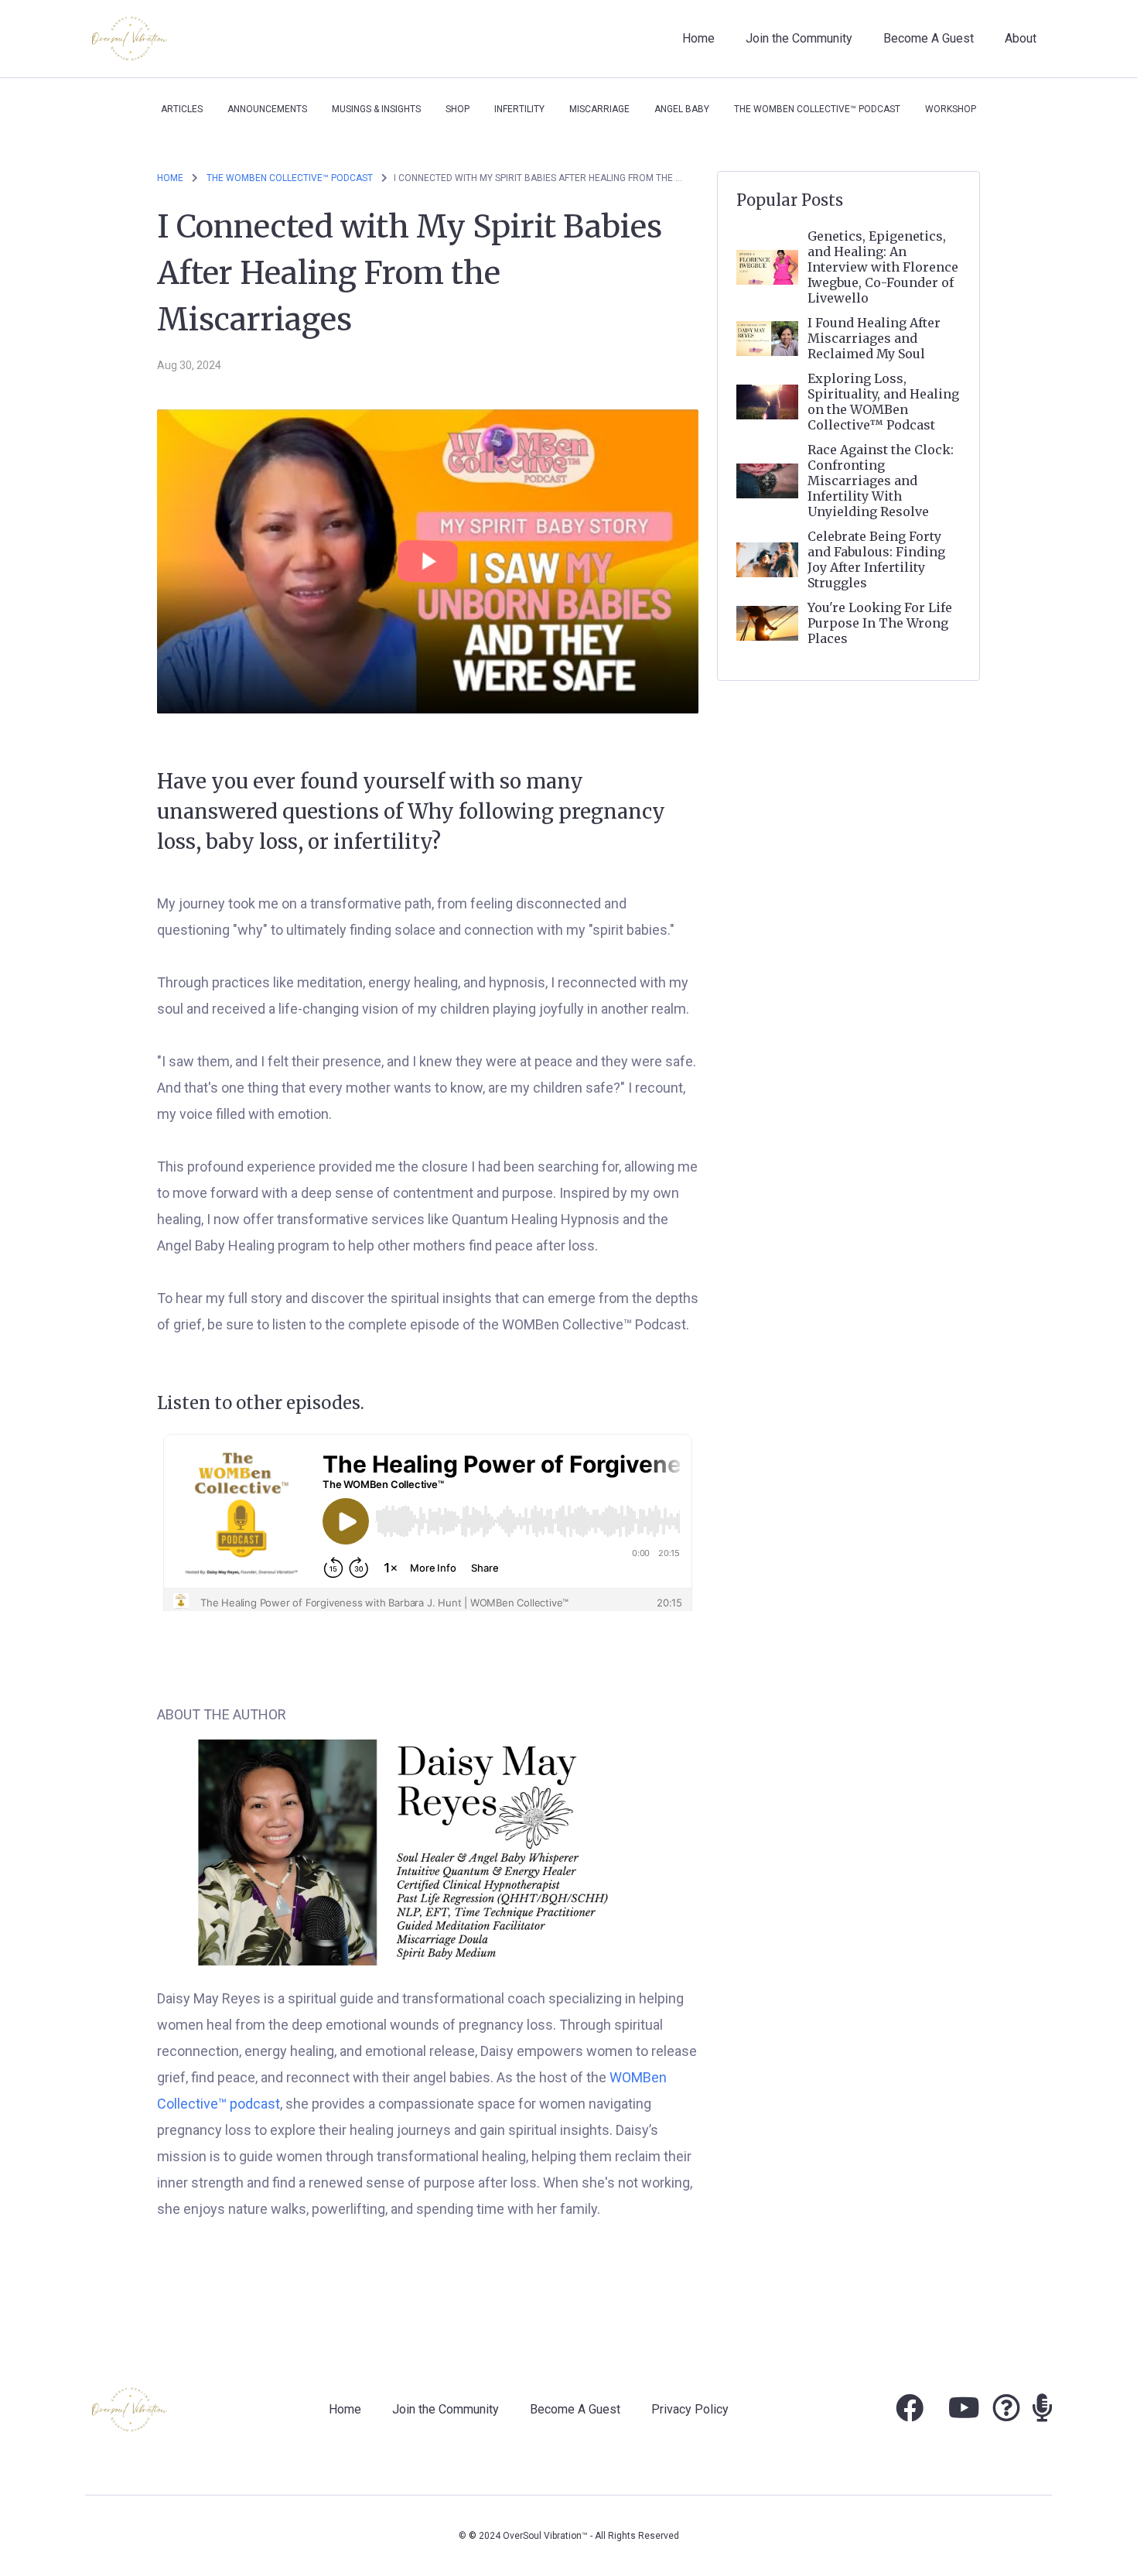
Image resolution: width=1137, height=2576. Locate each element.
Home (698, 38)
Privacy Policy (690, 2409)
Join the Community (799, 38)
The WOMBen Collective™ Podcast (817, 109)
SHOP (458, 109)
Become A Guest (929, 38)
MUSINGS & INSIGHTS (376, 109)
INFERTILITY (519, 109)
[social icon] (910, 2414)
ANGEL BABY (682, 109)
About (1021, 38)
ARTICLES (182, 109)
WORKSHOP (951, 109)
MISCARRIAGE (599, 109)
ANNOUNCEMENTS (267, 109)
